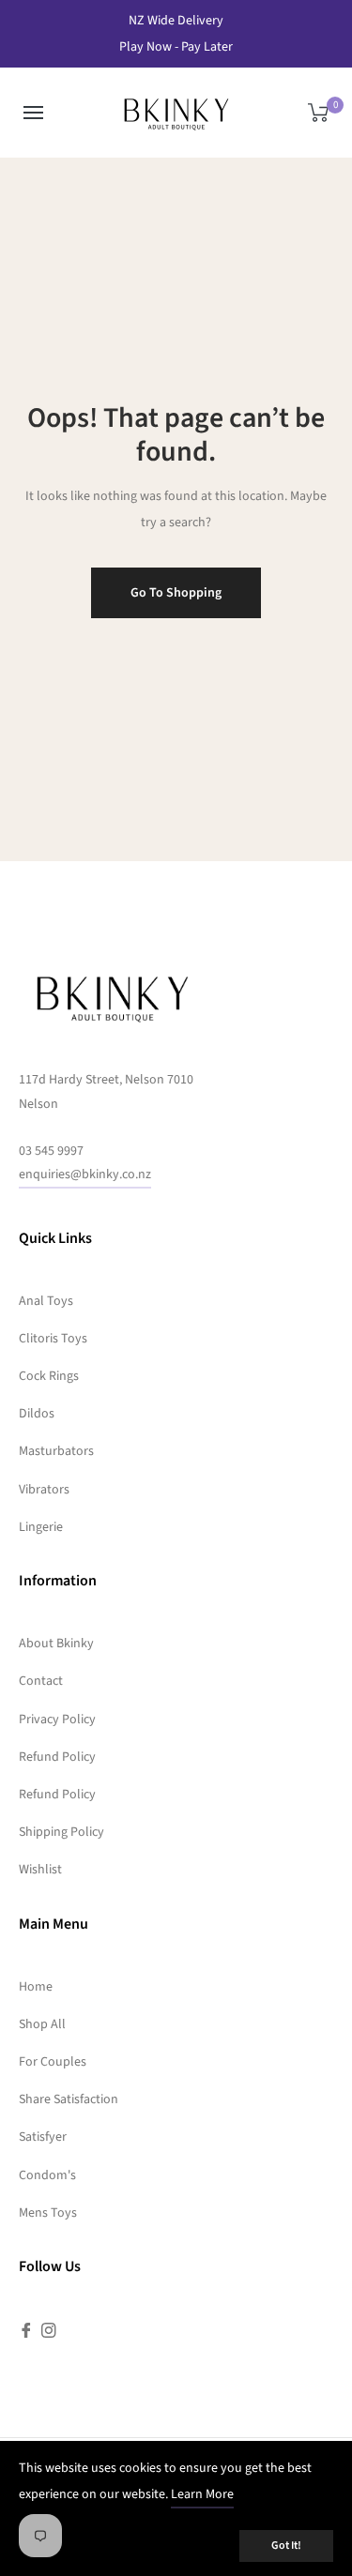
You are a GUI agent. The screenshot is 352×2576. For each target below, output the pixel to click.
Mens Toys (48, 2213)
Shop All (42, 2024)
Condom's (47, 2175)
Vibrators (44, 1490)
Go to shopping (176, 593)
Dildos (37, 1414)
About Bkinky (56, 1644)
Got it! (286, 2546)
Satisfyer (43, 2137)
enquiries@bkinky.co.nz (85, 1174)
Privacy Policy (57, 1720)
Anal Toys (46, 1301)
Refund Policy (57, 1757)
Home (36, 1987)
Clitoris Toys (53, 1339)
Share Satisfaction (69, 2099)
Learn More (202, 2494)
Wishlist (40, 1870)
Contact (41, 1681)
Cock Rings (49, 1376)
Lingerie (41, 1527)
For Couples (53, 2062)
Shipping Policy (61, 1832)
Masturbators (56, 1451)
